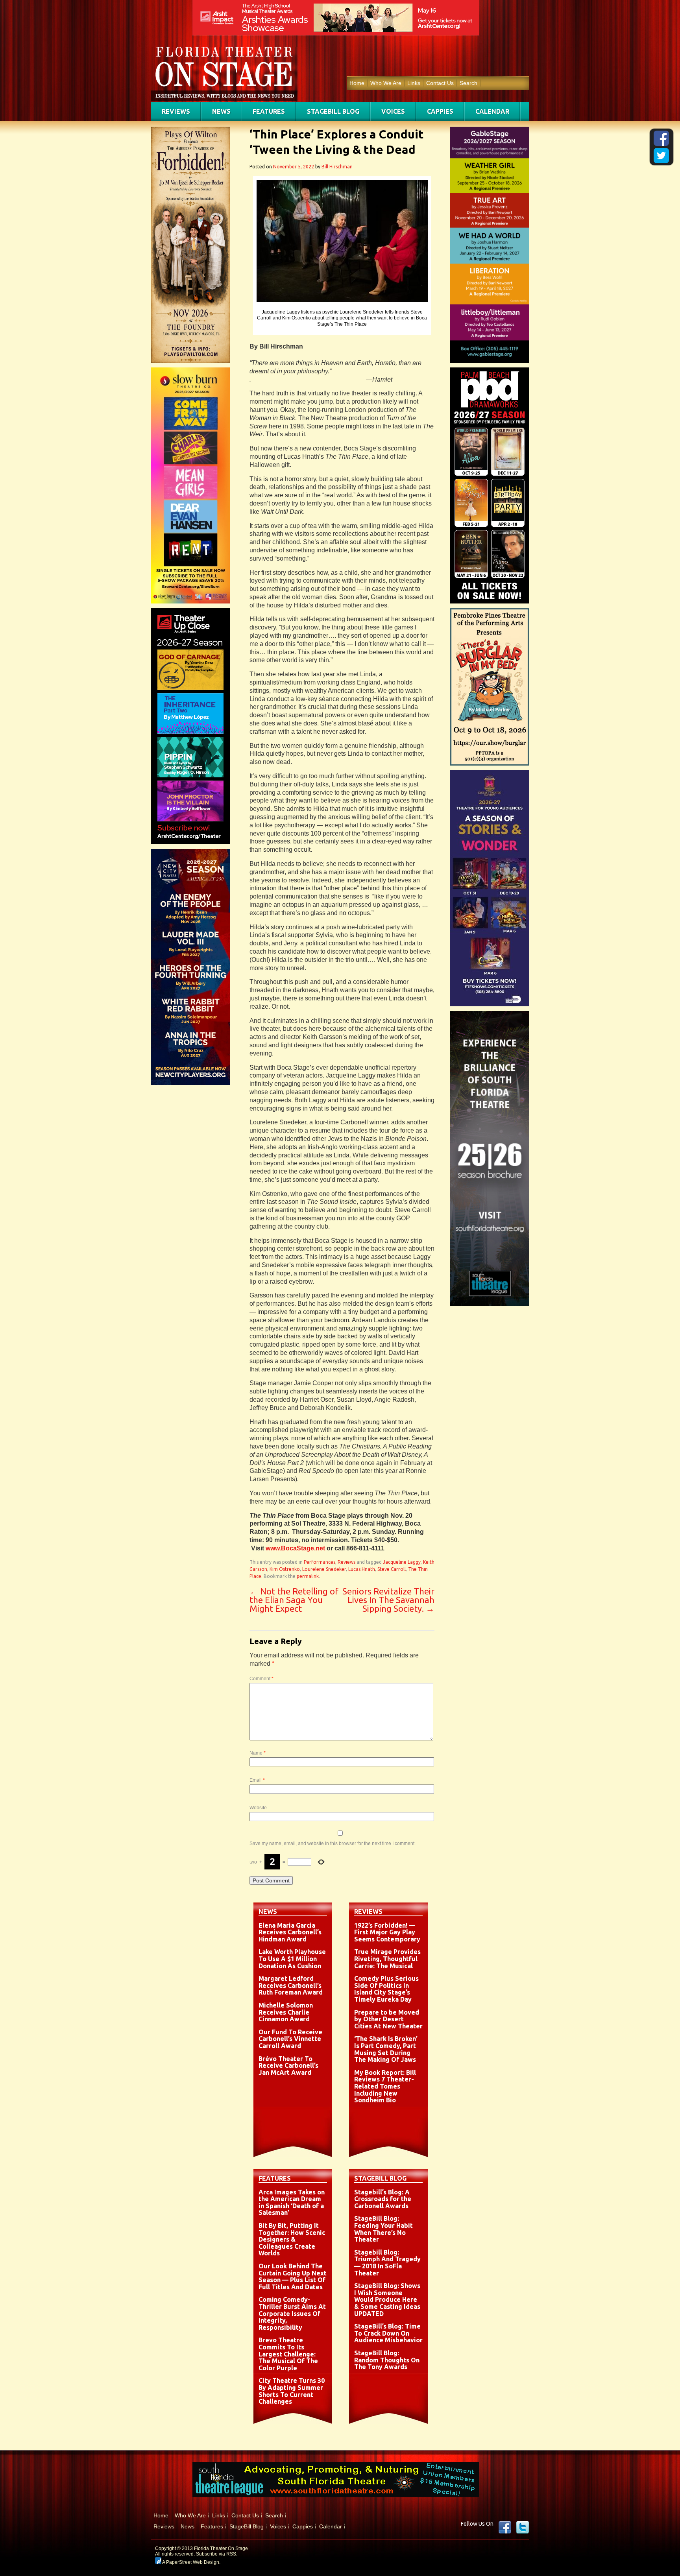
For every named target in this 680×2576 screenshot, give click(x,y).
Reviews (176, 111)
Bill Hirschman (337, 167)
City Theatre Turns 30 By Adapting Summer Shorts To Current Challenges (292, 2391)
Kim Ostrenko (285, 1569)
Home (357, 83)
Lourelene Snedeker (324, 1569)
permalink (308, 1576)
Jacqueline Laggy (402, 1562)
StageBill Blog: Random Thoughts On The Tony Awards (387, 2360)
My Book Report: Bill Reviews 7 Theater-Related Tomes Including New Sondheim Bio (385, 2086)
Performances (320, 1562)
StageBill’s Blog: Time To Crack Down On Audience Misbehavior (388, 2333)
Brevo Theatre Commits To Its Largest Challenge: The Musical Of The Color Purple (288, 2354)
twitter (523, 2527)
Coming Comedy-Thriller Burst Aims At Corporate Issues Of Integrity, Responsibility (292, 2313)
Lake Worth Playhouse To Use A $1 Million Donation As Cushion (292, 1959)
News (221, 111)
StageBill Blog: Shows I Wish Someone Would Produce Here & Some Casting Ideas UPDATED (387, 2299)
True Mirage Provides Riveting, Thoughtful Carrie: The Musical (387, 1959)
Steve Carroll (392, 1569)
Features (269, 111)
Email (257, 1780)
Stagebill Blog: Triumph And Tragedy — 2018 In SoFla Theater (387, 2263)
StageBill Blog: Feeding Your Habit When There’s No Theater (383, 2229)
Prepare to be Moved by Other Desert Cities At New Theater (388, 2019)
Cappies (440, 111)
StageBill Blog (333, 111)
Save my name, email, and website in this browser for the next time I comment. (333, 1843)
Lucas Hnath (362, 1569)
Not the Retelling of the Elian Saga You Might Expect (294, 1600)
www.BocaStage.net (295, 1548)
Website (258, 1808)
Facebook (505, 2527)
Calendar (492, 111)
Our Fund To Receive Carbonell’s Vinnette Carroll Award (290, 2039)
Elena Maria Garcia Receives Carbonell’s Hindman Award (290, 1932)
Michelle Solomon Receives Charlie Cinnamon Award (286, 2012)
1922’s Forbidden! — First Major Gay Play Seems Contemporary (387, 1932)
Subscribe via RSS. (217, 2554)
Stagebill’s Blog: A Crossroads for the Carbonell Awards (383, 2199)
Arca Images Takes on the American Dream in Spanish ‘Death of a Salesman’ (292, 2202)
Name (258, 1753)
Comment (261, 1679)
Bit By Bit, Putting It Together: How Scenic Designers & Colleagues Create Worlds (292, 2239)
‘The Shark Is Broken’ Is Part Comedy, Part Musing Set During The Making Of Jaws (386, 2049)
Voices (393, 111)
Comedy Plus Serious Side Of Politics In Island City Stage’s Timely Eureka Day (386, 1989)
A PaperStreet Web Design (190, 2562)
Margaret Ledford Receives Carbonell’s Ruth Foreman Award (291, 1985)
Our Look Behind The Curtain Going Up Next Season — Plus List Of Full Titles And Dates (293, 2276)
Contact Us (440, 83)
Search (468, 83)
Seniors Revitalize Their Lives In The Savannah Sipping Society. (388, 1600)
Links (414, 83)
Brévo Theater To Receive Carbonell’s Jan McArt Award (288, 2066)
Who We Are (386, 83)
